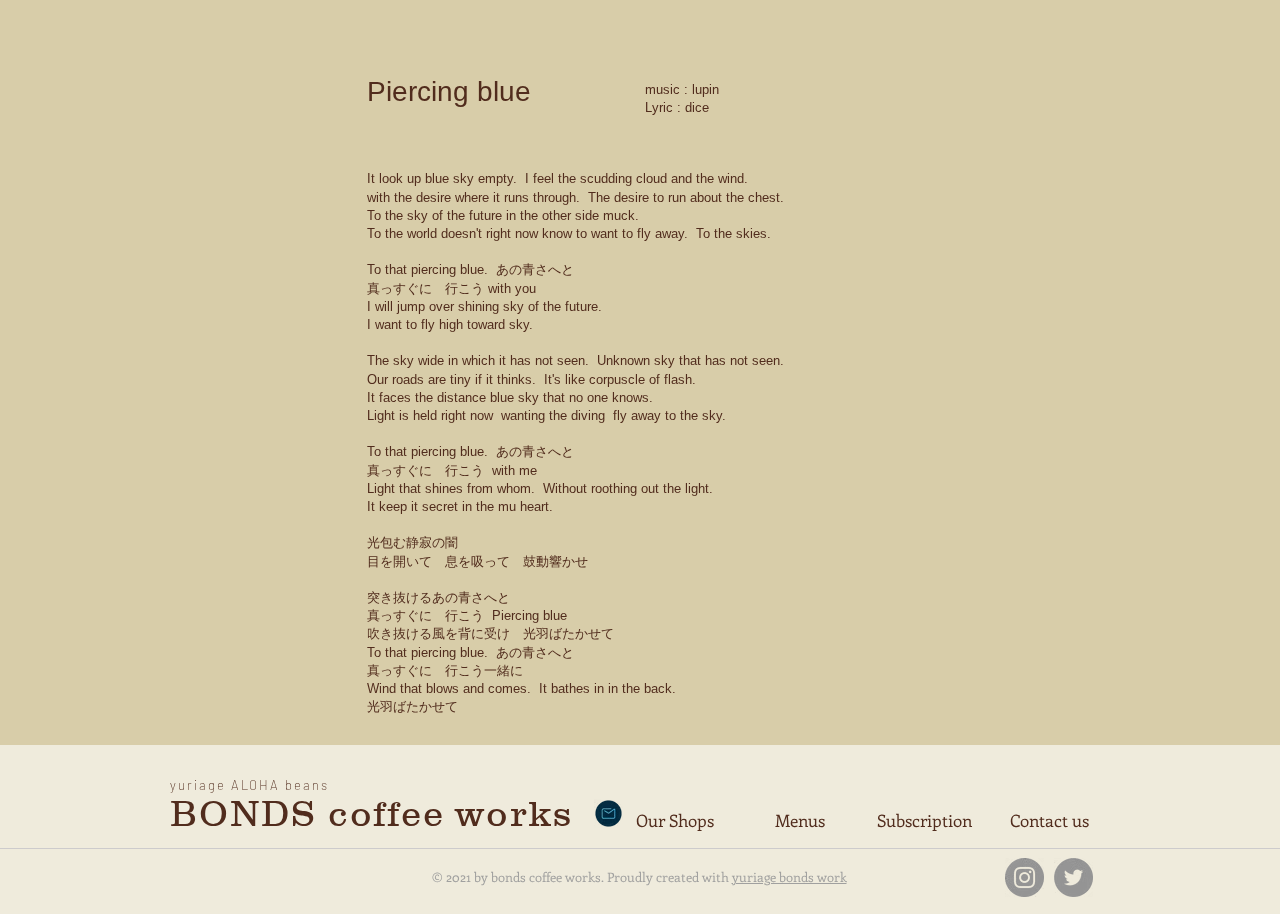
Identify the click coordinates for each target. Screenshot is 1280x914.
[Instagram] (1024, 877)
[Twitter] (1073, 877)
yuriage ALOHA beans (249, 785)
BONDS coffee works (371, 813)
